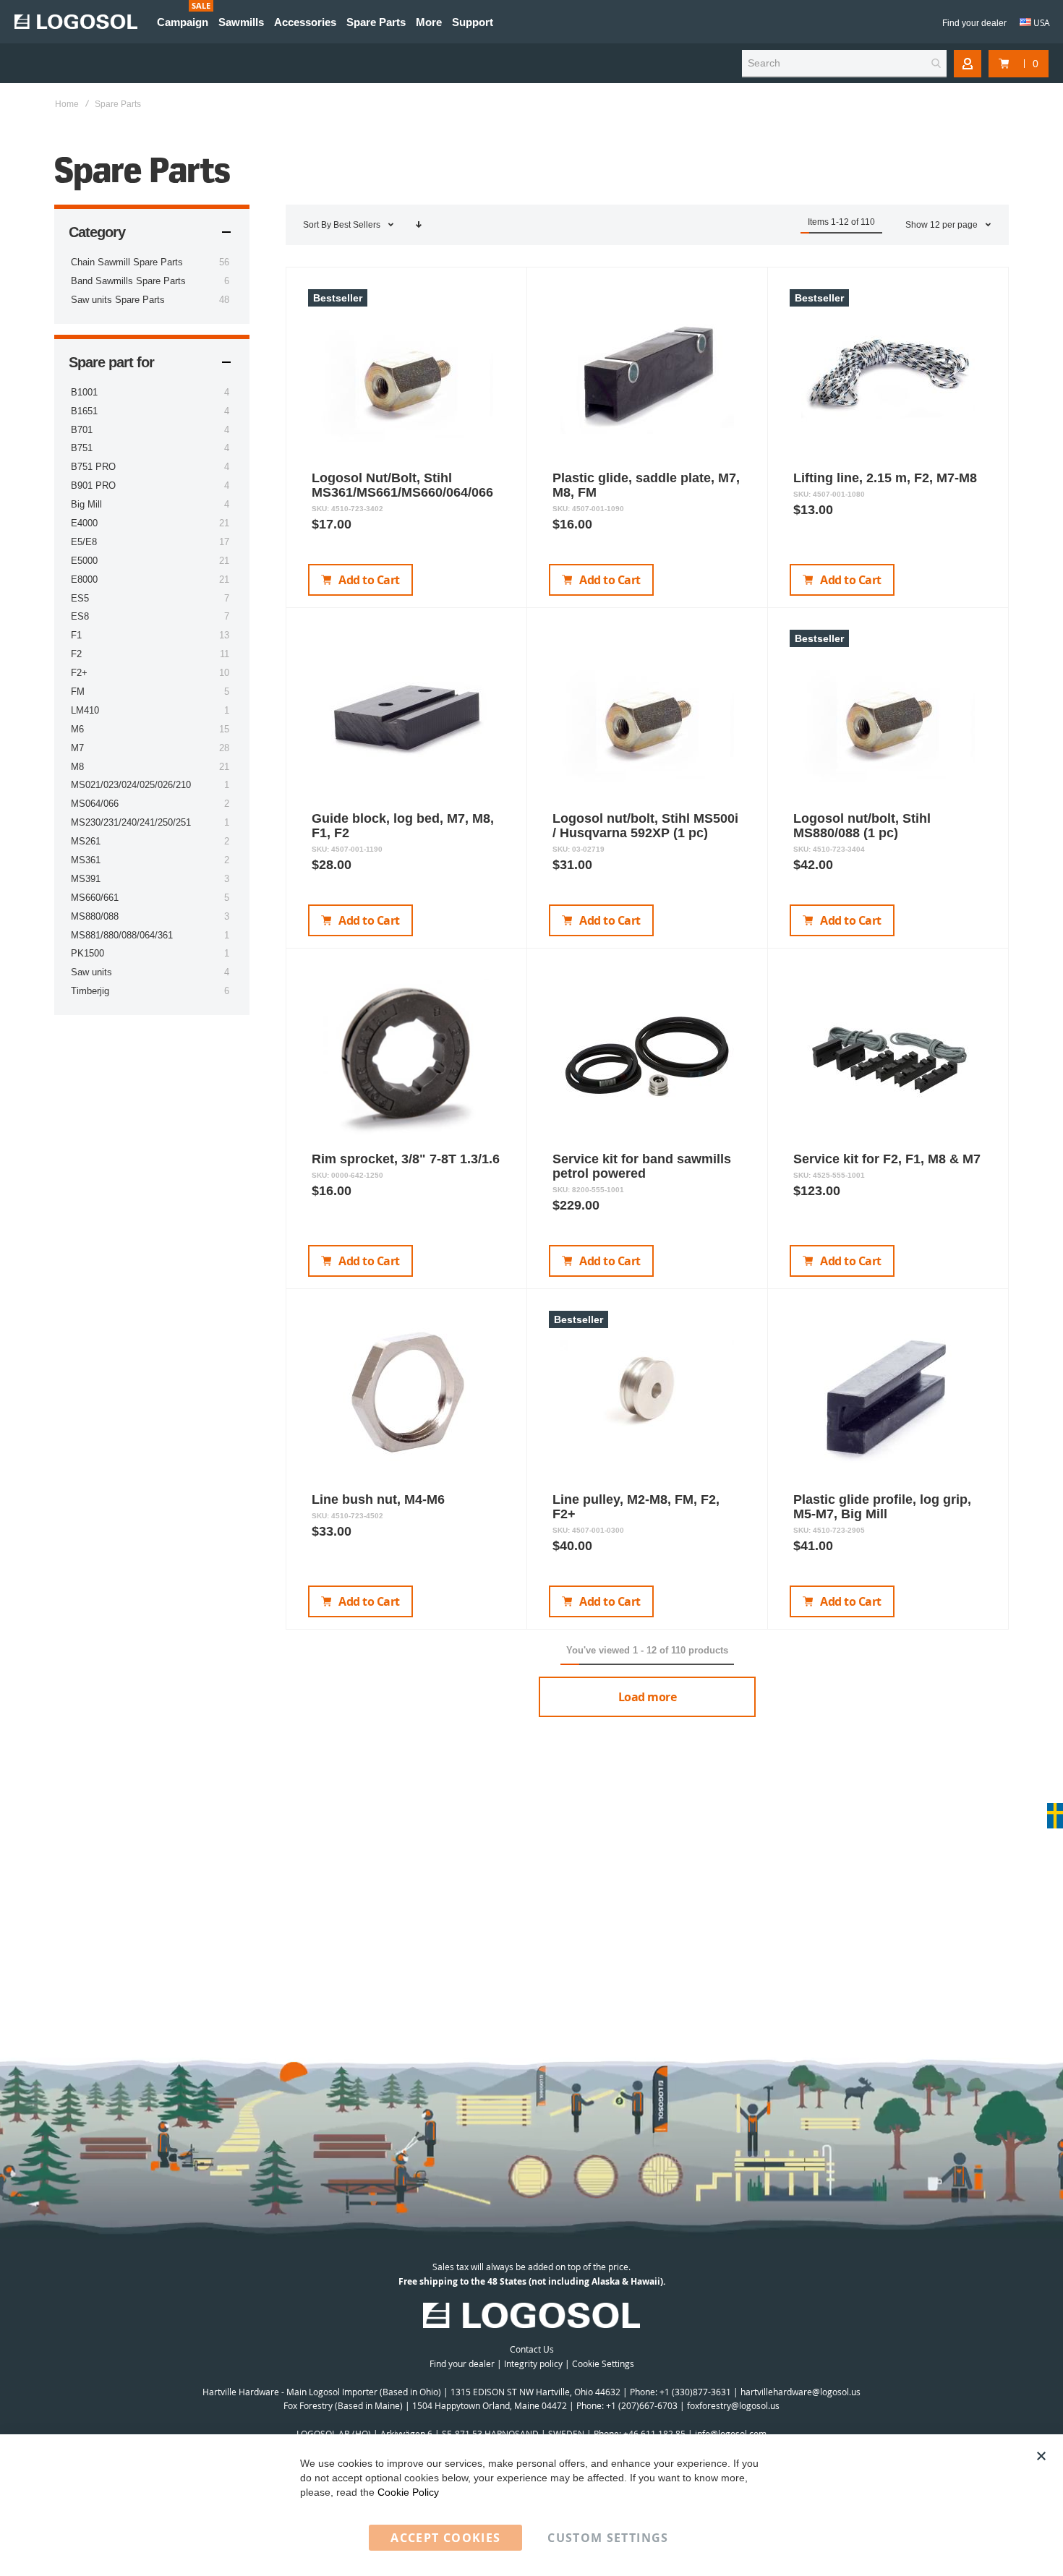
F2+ (79, 673)
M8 (77, 767)
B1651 (84, 411)
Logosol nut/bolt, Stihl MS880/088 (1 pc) (862, 826)
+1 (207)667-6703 (642, 2405)
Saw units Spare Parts (118, 300)
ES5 (80, 598)
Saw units (91, 972)
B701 (82, 430)
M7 (77, 748)
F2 (76, 654)
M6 (77, 729)
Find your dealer (974, 23)
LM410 (85, 710)
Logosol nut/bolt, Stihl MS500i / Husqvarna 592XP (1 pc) (645, 826)
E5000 (84, 561)
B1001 (84, 392)
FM (78, 692)
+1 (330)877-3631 (695, 2392)
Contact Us (532, 2349)
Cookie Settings (603, 2363)
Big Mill (86, 504)
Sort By (317, 225)
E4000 (84, 523)
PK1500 (87, 953)
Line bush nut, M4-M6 (378, 1499)
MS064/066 (95, 804)
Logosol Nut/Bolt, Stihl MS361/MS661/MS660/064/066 (402, 485)
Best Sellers (358, 225)
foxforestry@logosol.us (733, 2405)
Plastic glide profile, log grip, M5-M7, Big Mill (882, 1507)
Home (67, 104)
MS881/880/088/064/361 (122, 935)
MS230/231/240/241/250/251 (131, 822)
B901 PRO (93, 485)
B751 (82, 448)
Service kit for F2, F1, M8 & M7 (887, 1159)
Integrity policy (533, 2363)
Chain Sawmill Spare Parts (127, 262)
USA (1041, 22)
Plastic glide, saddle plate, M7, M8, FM (646, 485)
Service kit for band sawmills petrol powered (642, 1166)
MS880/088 (95, 916)
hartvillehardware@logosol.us (801, 2392)
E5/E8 (84, 542)
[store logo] (76, 22)
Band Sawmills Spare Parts (128, 281)
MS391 (86, 879)
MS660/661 (95, 898)
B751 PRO (93, 467)
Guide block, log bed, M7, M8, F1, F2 (403, 826)
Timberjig (90, 991)
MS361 (86, 860)
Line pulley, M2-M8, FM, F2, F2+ (636, 1507)
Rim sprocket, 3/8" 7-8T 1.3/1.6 (406, 1159)
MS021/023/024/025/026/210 (131, 785)
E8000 (84, 579)
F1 (76, 635)
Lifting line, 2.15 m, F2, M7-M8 (885, 478)
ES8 (80, 616)
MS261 (86, 841)
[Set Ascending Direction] (419, 225)
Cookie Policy (408, 2492)
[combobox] (844, 64)
